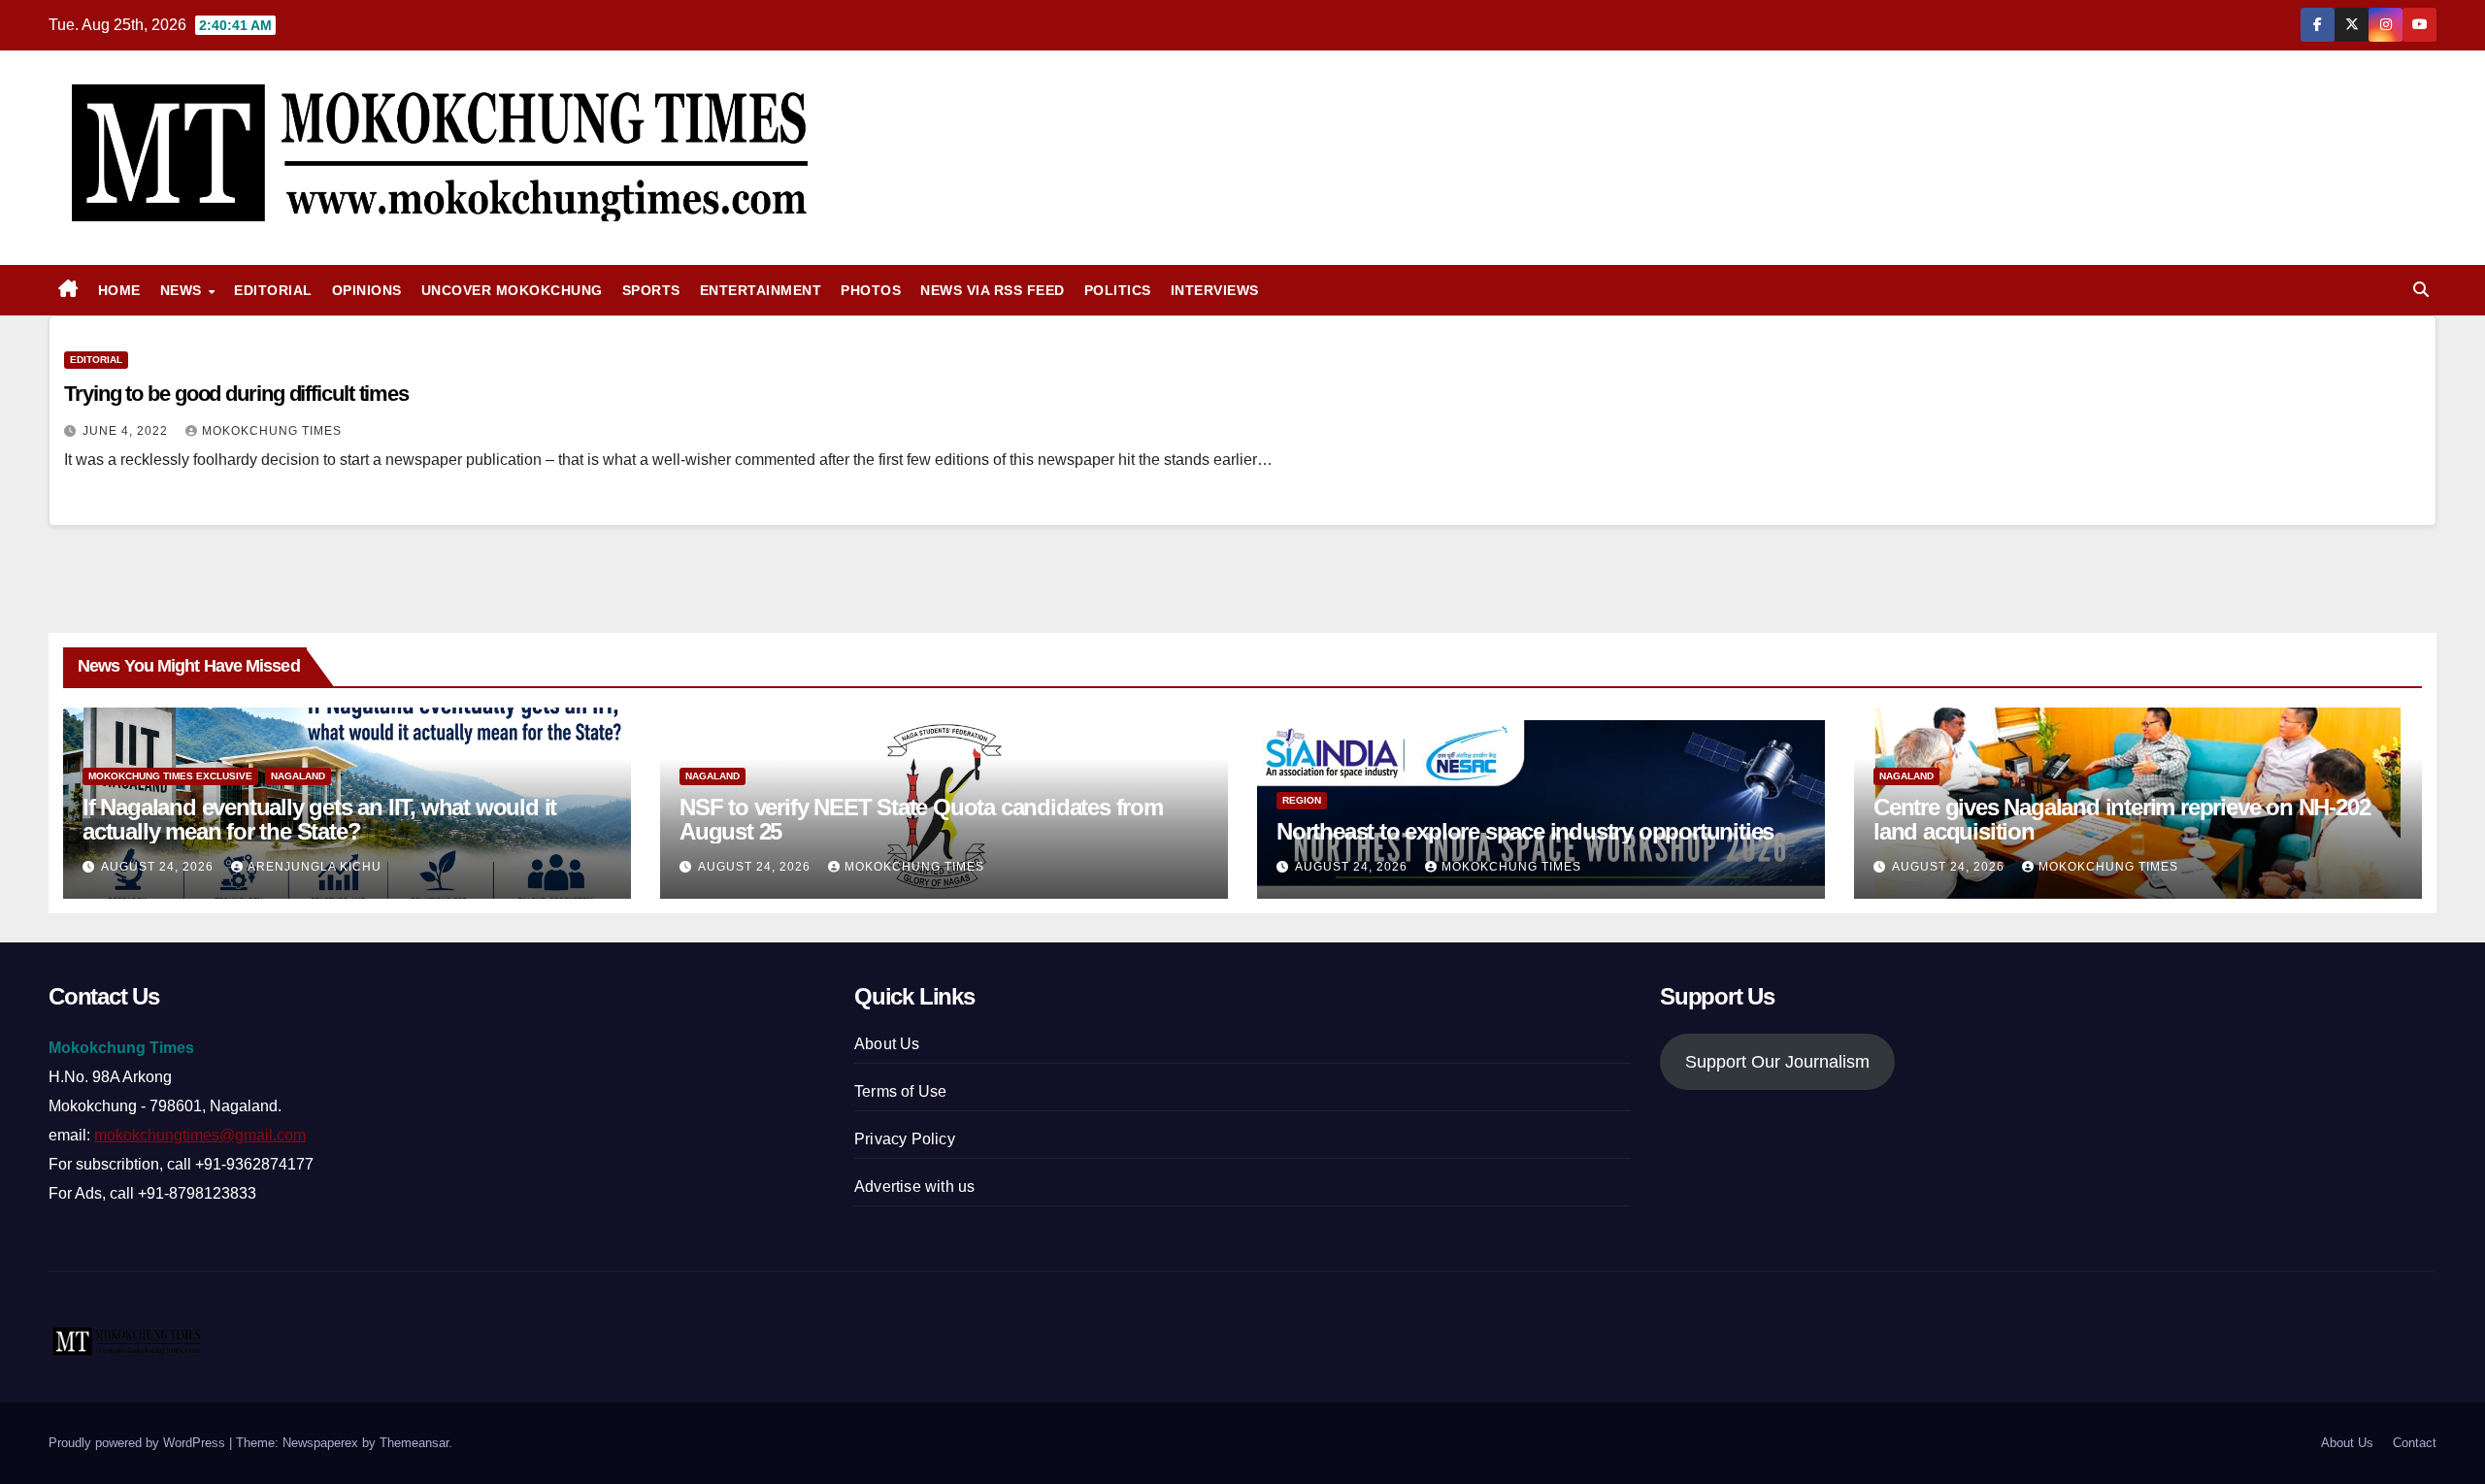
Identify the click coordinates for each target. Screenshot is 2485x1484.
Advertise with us (914, 1187)
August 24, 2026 (159, 867)
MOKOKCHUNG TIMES (272, 431)
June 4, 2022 (127, 431)
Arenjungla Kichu (315, 867)
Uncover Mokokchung (512, 290)
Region (1302, 800)
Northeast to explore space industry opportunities (1525, 831)
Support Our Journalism (1777, 1062)
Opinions (367, 290)
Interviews (1215, 290)
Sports (651, 290)
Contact (2415, 1443)
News (183, 290)
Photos (871, 290)
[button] (2421, 290)
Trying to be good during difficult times (236, 394)
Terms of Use (900, 1091)
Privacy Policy (905, 1139)
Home (119, 290)
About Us (887, 1044)
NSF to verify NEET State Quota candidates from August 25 (921, 819)
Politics (1118, 290)
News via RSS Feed (993, 290)
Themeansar (414, 1443)
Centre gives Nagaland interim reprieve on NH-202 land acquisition (2121, 819)
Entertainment (761, 290)
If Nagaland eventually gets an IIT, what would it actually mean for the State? (319, 819)
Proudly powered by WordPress (139, 1443)
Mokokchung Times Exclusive (170, 776)
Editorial (273, 290)
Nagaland (298, 776)
